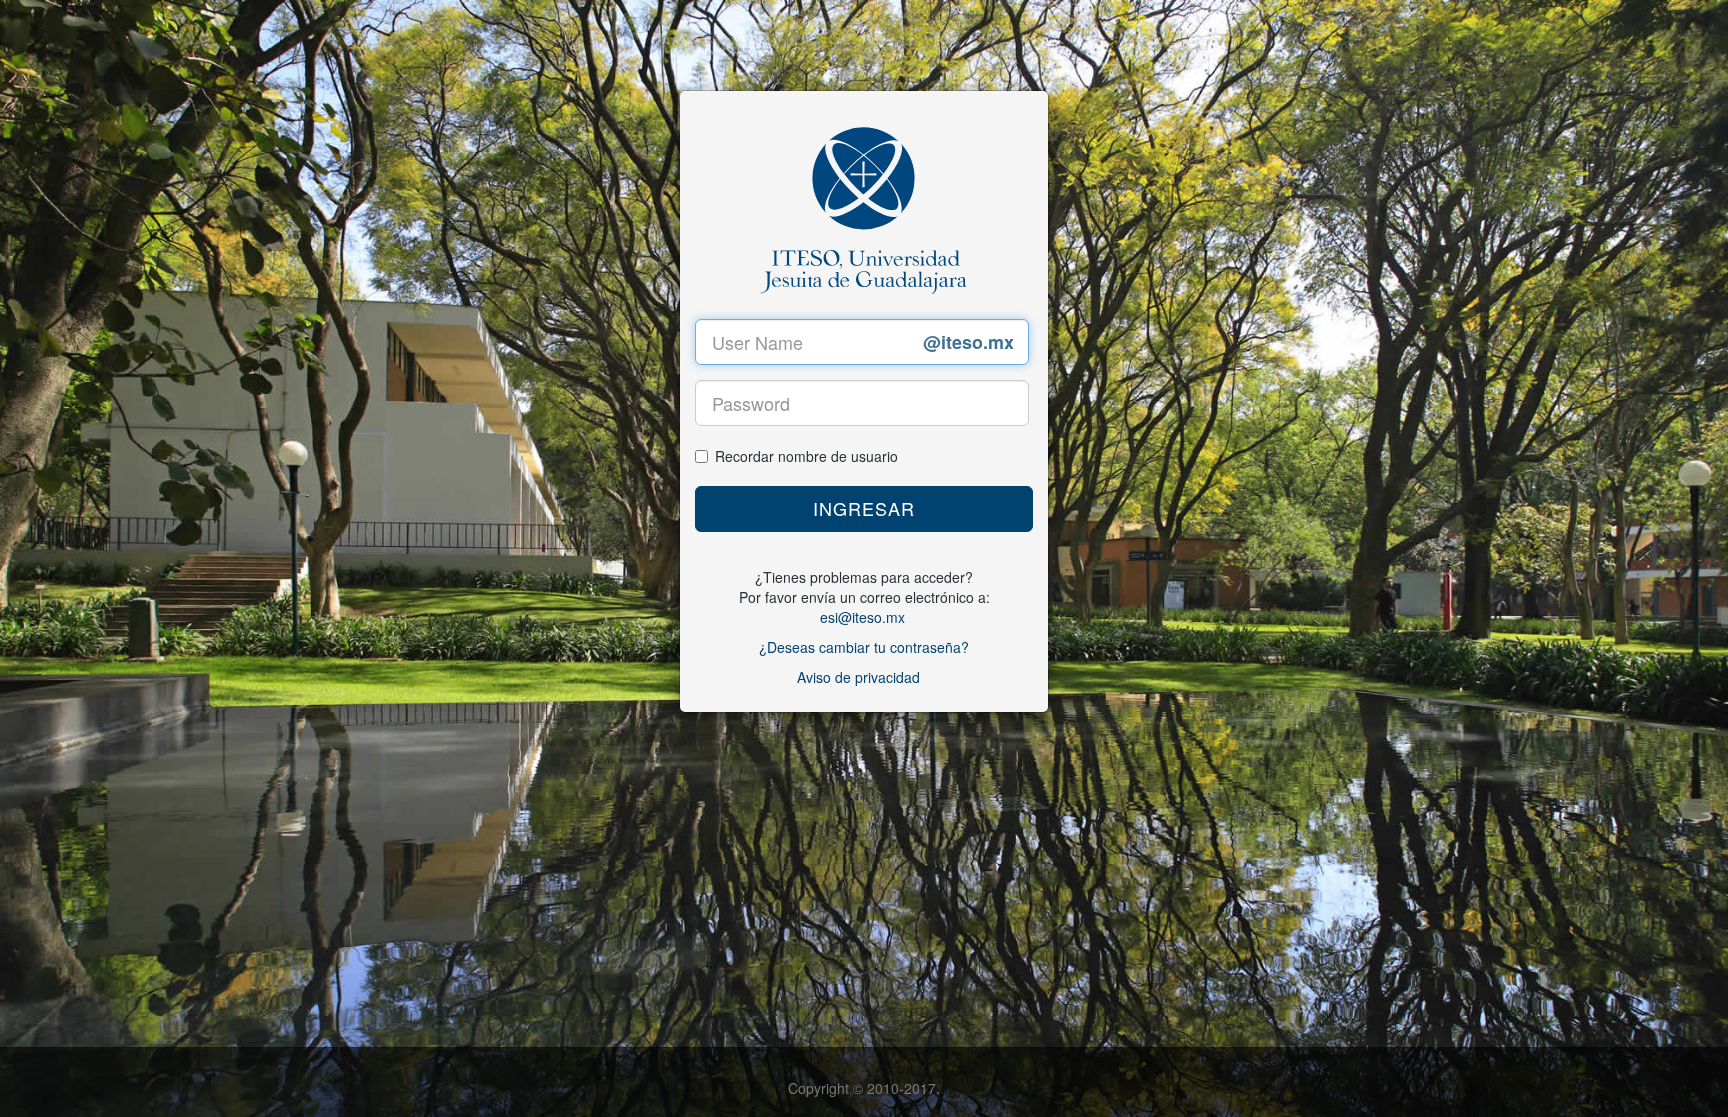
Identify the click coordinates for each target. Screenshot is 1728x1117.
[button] (864, 509)
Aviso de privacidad (858, 677)
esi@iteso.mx (862, 617)
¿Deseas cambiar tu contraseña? (864, 647)
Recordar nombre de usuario (806, 456)
